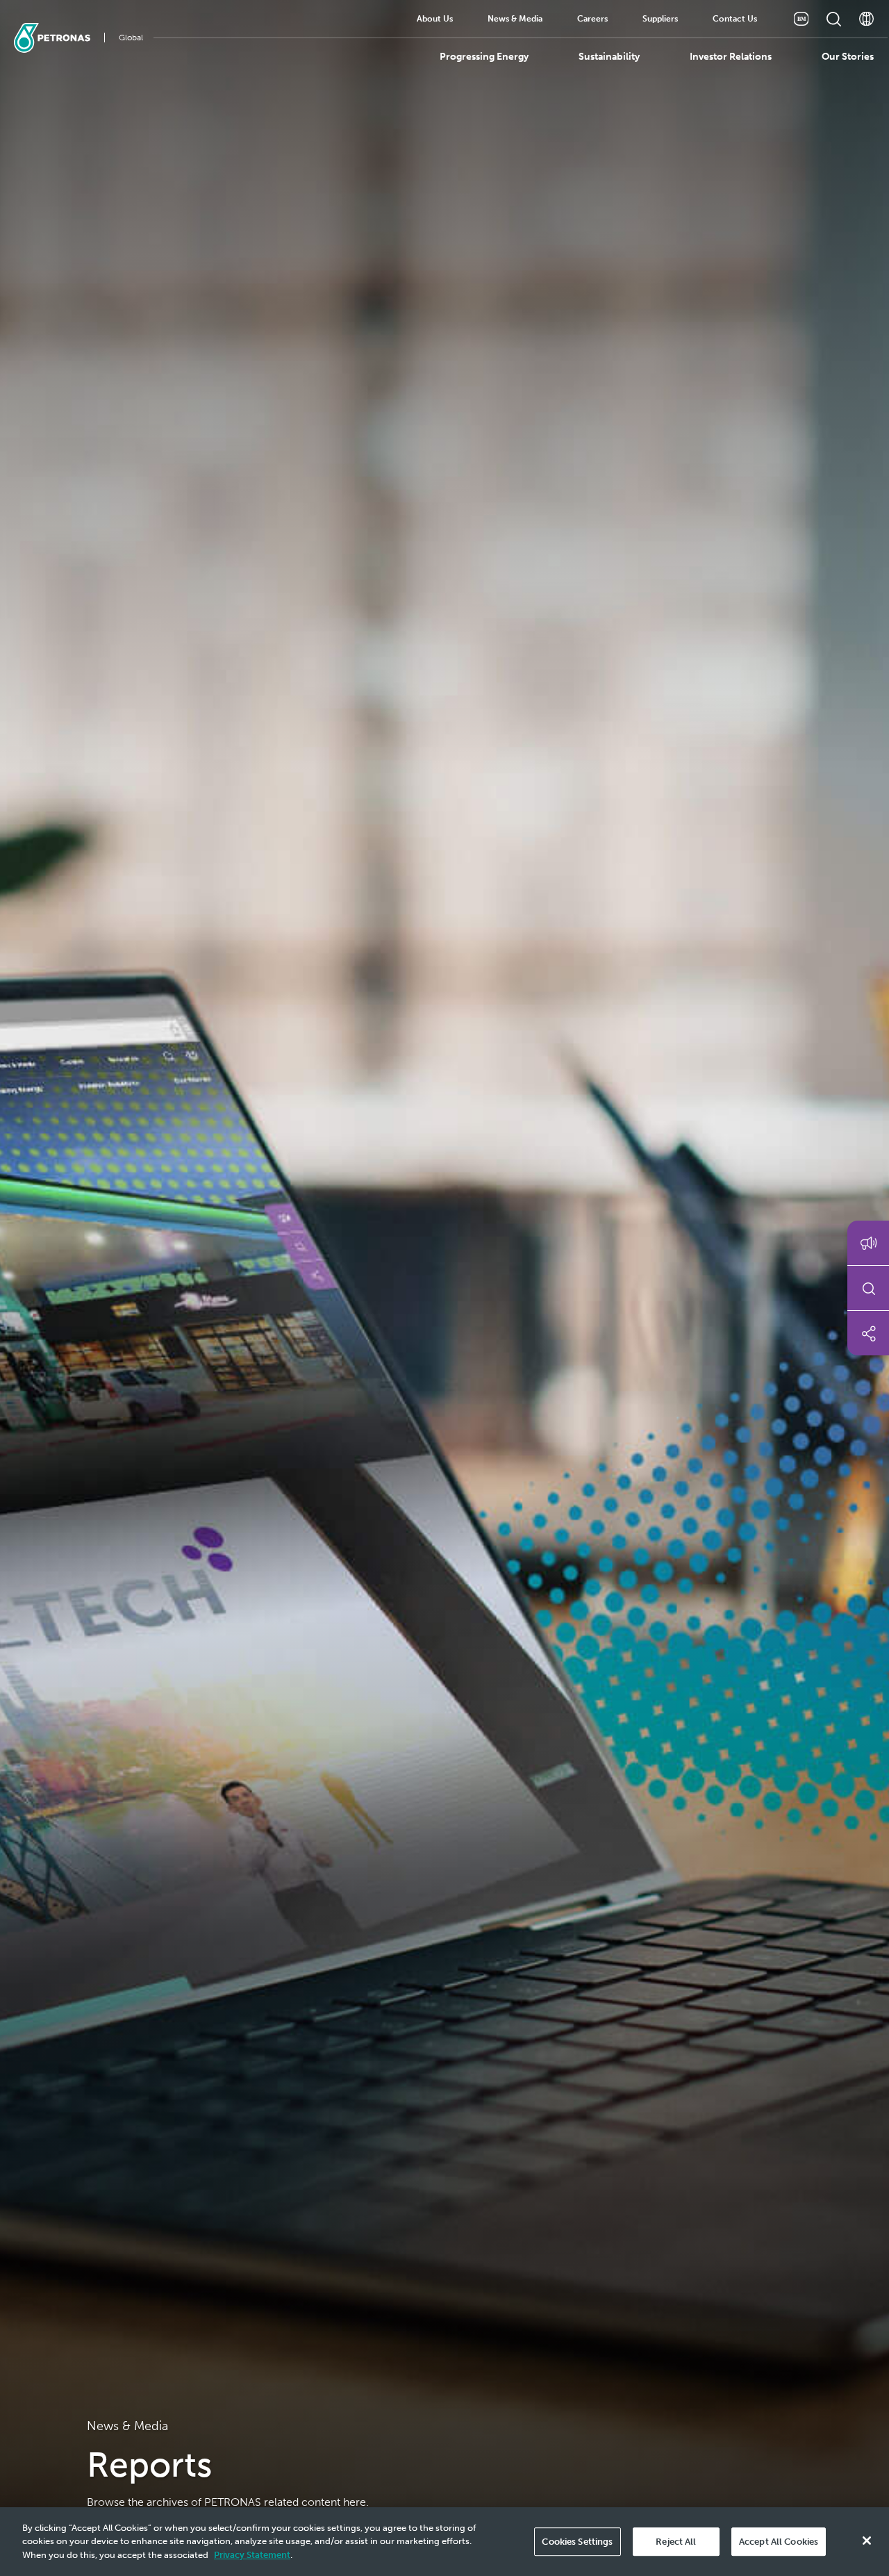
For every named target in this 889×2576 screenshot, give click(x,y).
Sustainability (609, 57)
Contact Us (735, 19)
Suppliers (660, 19)
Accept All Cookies (779, 2542)
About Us (435, 19)
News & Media (515, 19)
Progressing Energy (484, 57)
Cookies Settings (577, 2542)
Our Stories (848, 57)
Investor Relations (731, 57)
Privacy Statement (252, 2555)
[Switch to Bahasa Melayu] (801, 19)
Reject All (676, 2542)
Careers (592, 19)
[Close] (867, 2541)
